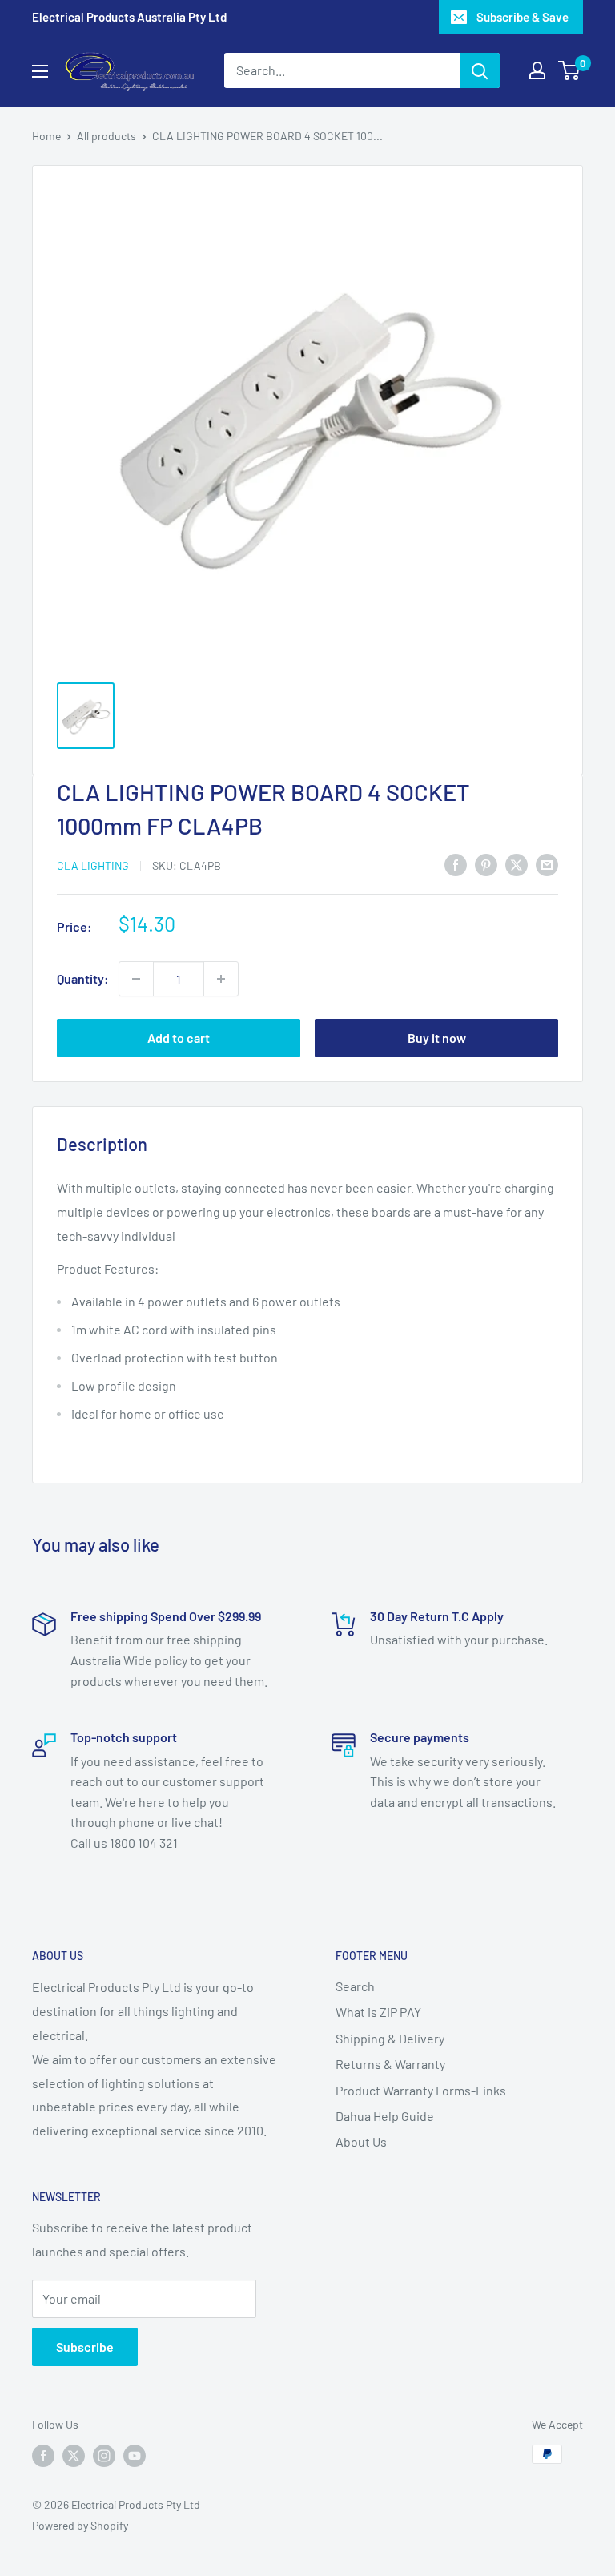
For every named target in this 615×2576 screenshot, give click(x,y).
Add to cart (179, 1038)
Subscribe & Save (523, 17)
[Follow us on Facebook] (43, 2456)
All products (107, 136)
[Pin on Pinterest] (486, 864)
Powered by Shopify (80, 2525)
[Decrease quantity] (136, 979)
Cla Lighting (93, 865)
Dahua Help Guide (385, 2116)
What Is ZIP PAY (378, 2012)
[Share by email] (547, 864)
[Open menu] (40, 71)
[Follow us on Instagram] (104, 2456)
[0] (570, 70)
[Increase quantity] (221, 979)
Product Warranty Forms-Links (421, 2090)
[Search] (480, 70)
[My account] (537, 70)
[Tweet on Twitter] (517, 864)
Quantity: (83, 978)
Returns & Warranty (390, 2064)
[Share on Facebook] (456, 864)
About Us (361, 2141)
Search (355, 1986)
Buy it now (437, 1038)
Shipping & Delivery (390, 2038)
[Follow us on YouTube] (135, 2456)
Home (46, 136)
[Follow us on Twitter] (74, 2456)
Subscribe (85, 2347)
